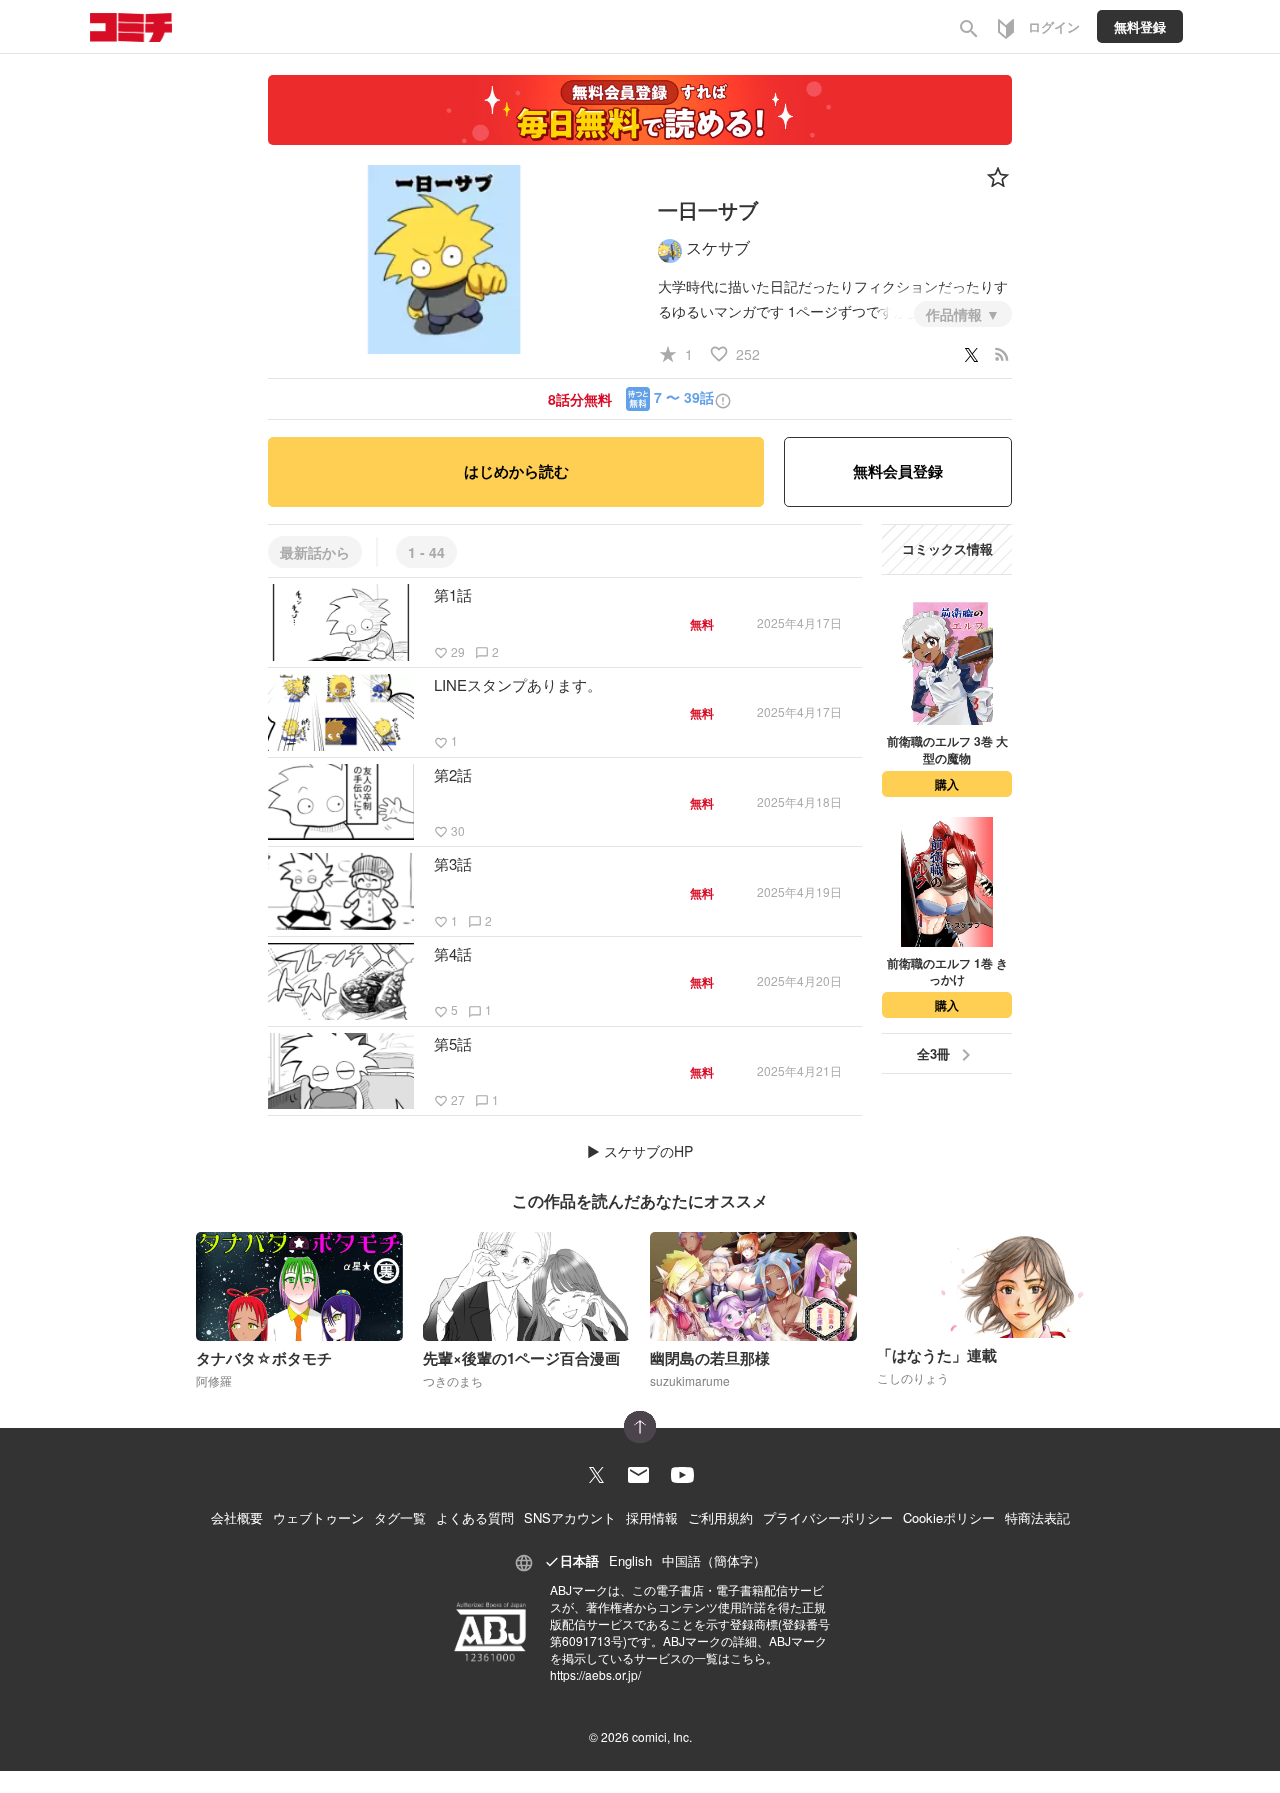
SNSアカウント (570, 1517)
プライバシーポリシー (828, 1517)
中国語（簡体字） (714, 1560)
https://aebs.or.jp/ (595, 1674)
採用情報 (652, 1517)
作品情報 (956, 314)
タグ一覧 (400, 1517)
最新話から (315, 552)
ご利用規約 (720, 1517)
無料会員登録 (898, 471)
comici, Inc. (662, 1736)
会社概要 (237, 1517)
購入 (947, 784)
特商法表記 (1037, 1517)
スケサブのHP (648, 1151)
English (630, 1560)
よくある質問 (475, 1517)
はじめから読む (516, 471)
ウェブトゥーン (318, 1517)
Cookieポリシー (949, 1517)
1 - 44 (426, 552)
